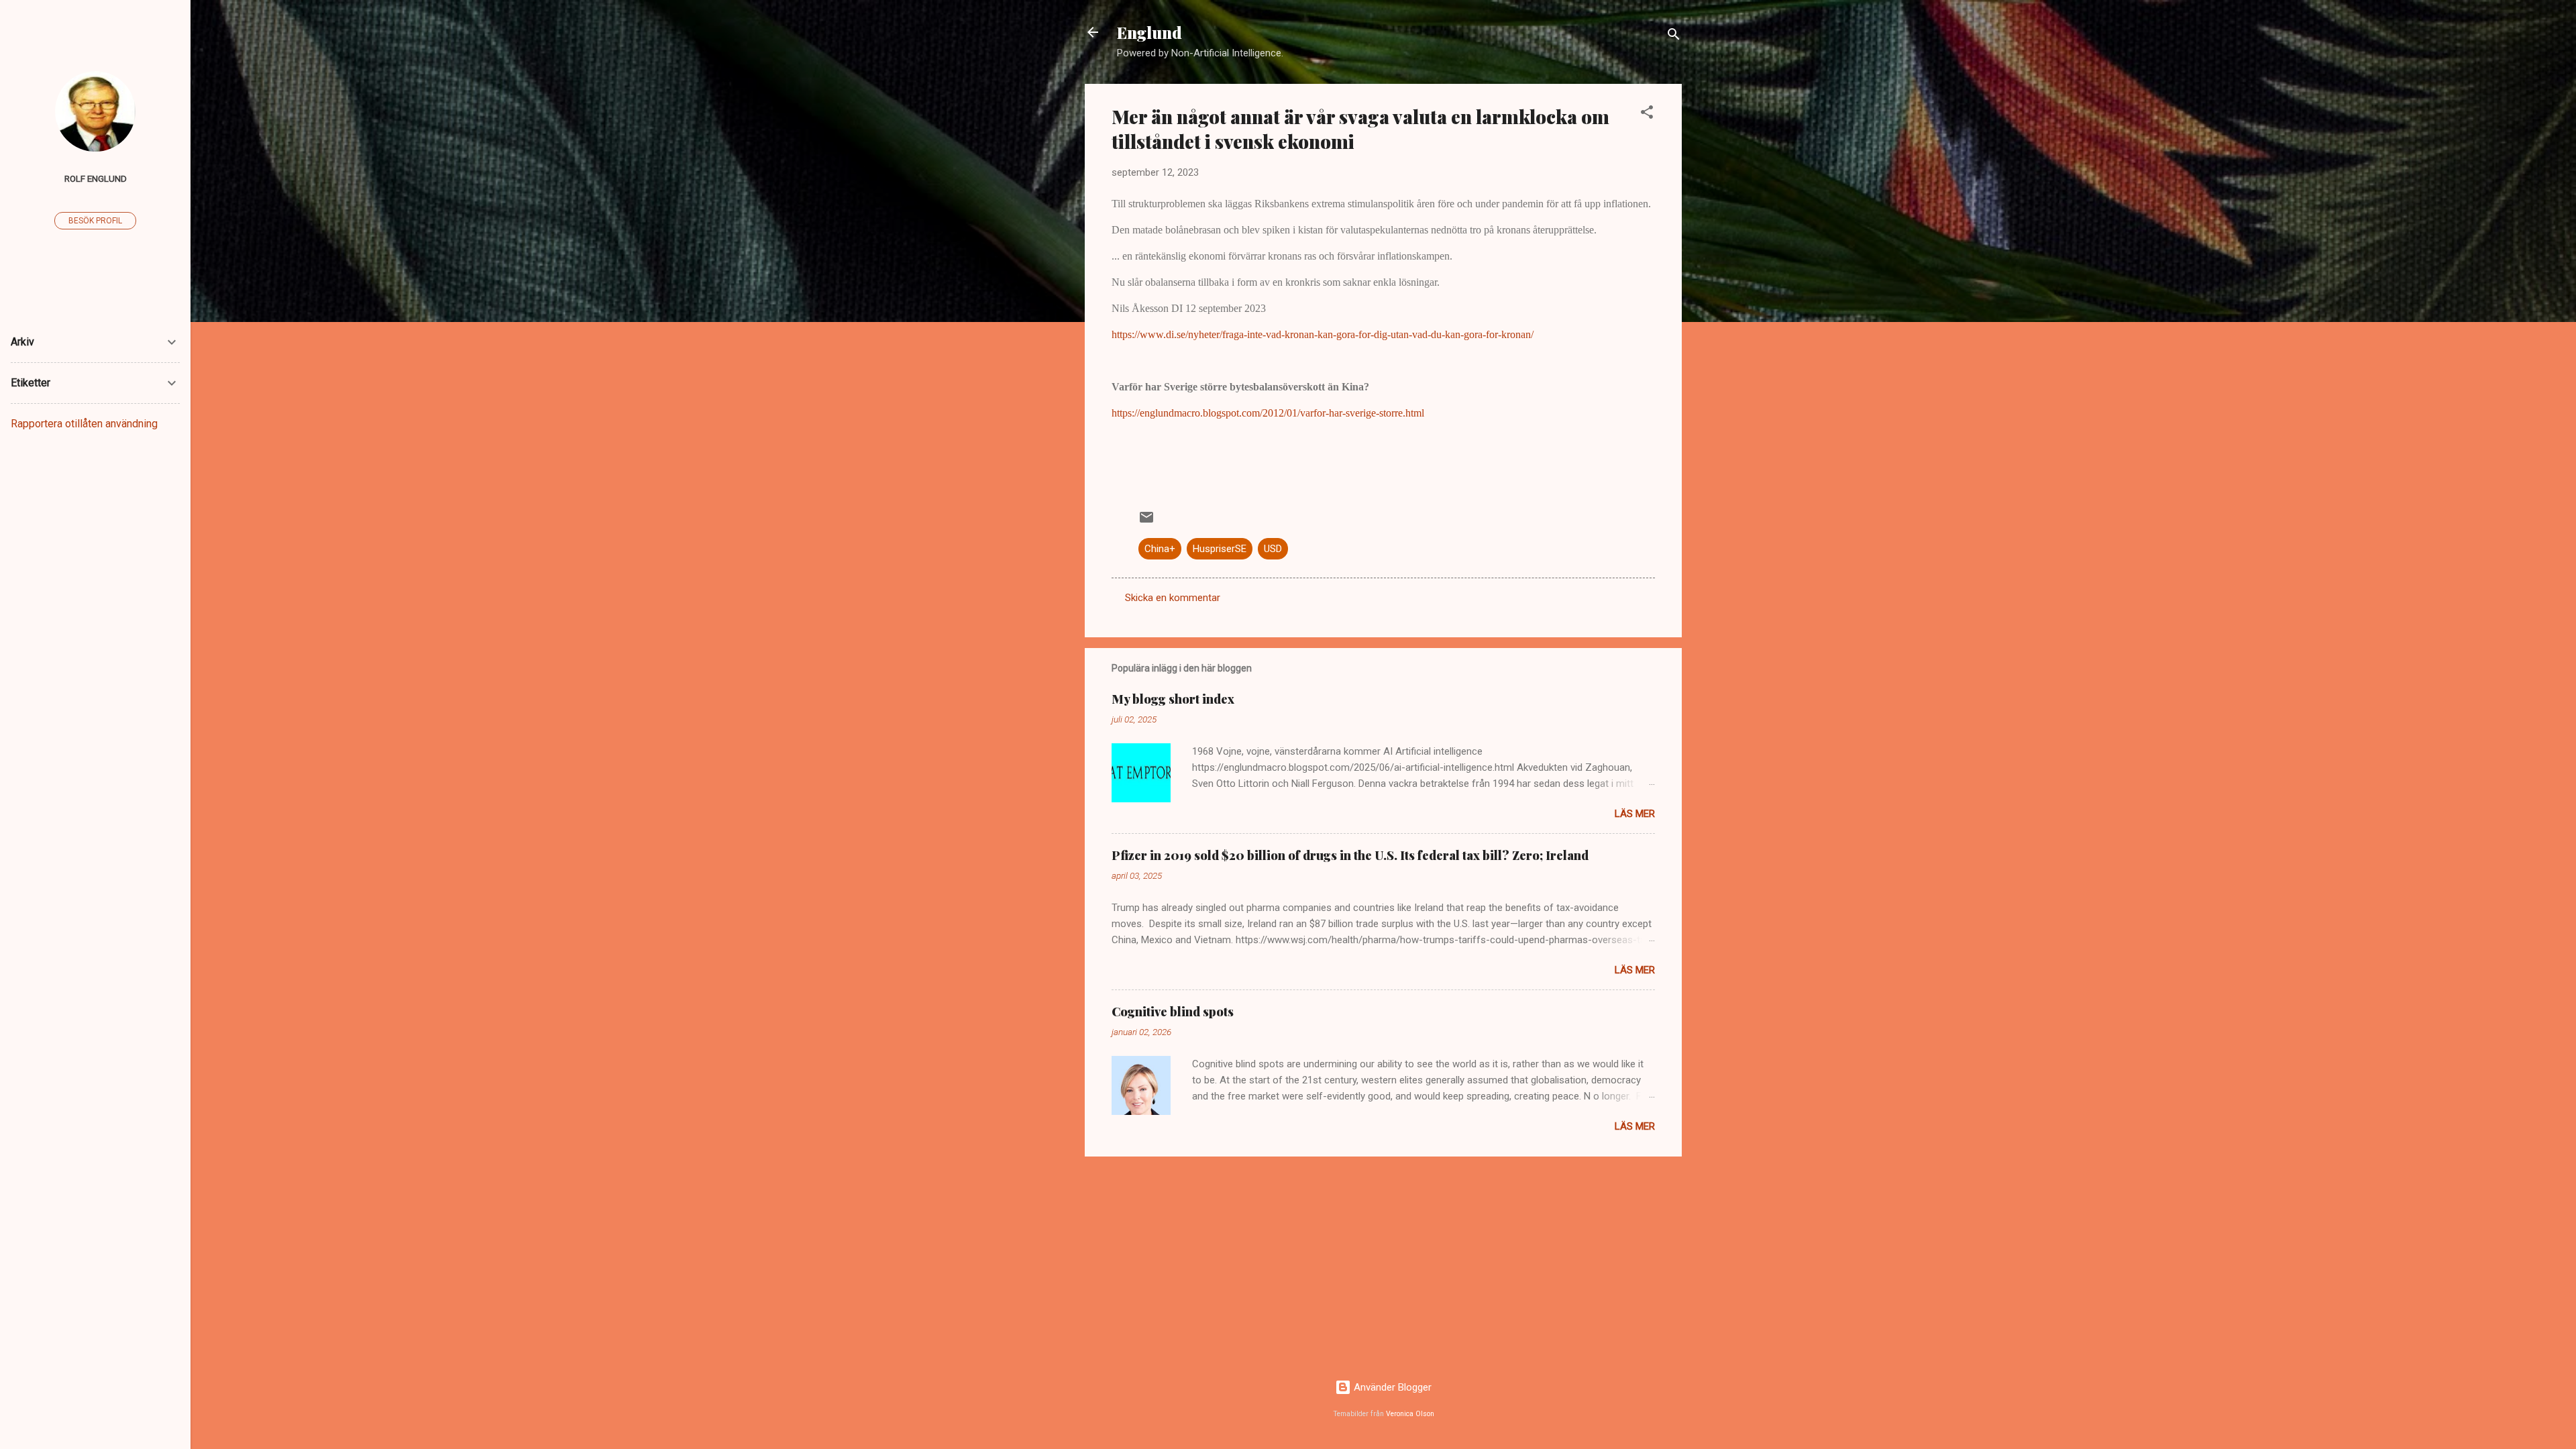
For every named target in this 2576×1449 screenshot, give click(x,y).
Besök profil (95, 221)
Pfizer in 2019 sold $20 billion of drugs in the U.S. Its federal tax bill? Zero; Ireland (1350, 855)
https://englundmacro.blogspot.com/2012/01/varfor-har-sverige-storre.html (1268, 413)
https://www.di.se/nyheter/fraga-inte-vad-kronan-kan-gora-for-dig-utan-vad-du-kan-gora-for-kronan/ (1323, 334)
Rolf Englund (96, 178)
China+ (1160, 549)
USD (1273, 549)
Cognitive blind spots (1173, 1012)
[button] (1647, 114)
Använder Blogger (1391, 1387)
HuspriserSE (1220, 549)
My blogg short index (1173, 699)
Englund (1149, 32)
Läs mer (1635, 814)
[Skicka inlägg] (1146, 522)
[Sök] (1674, 37)
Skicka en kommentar (1173, 598)
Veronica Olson (1410, 1414)
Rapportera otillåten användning (84, 424)
